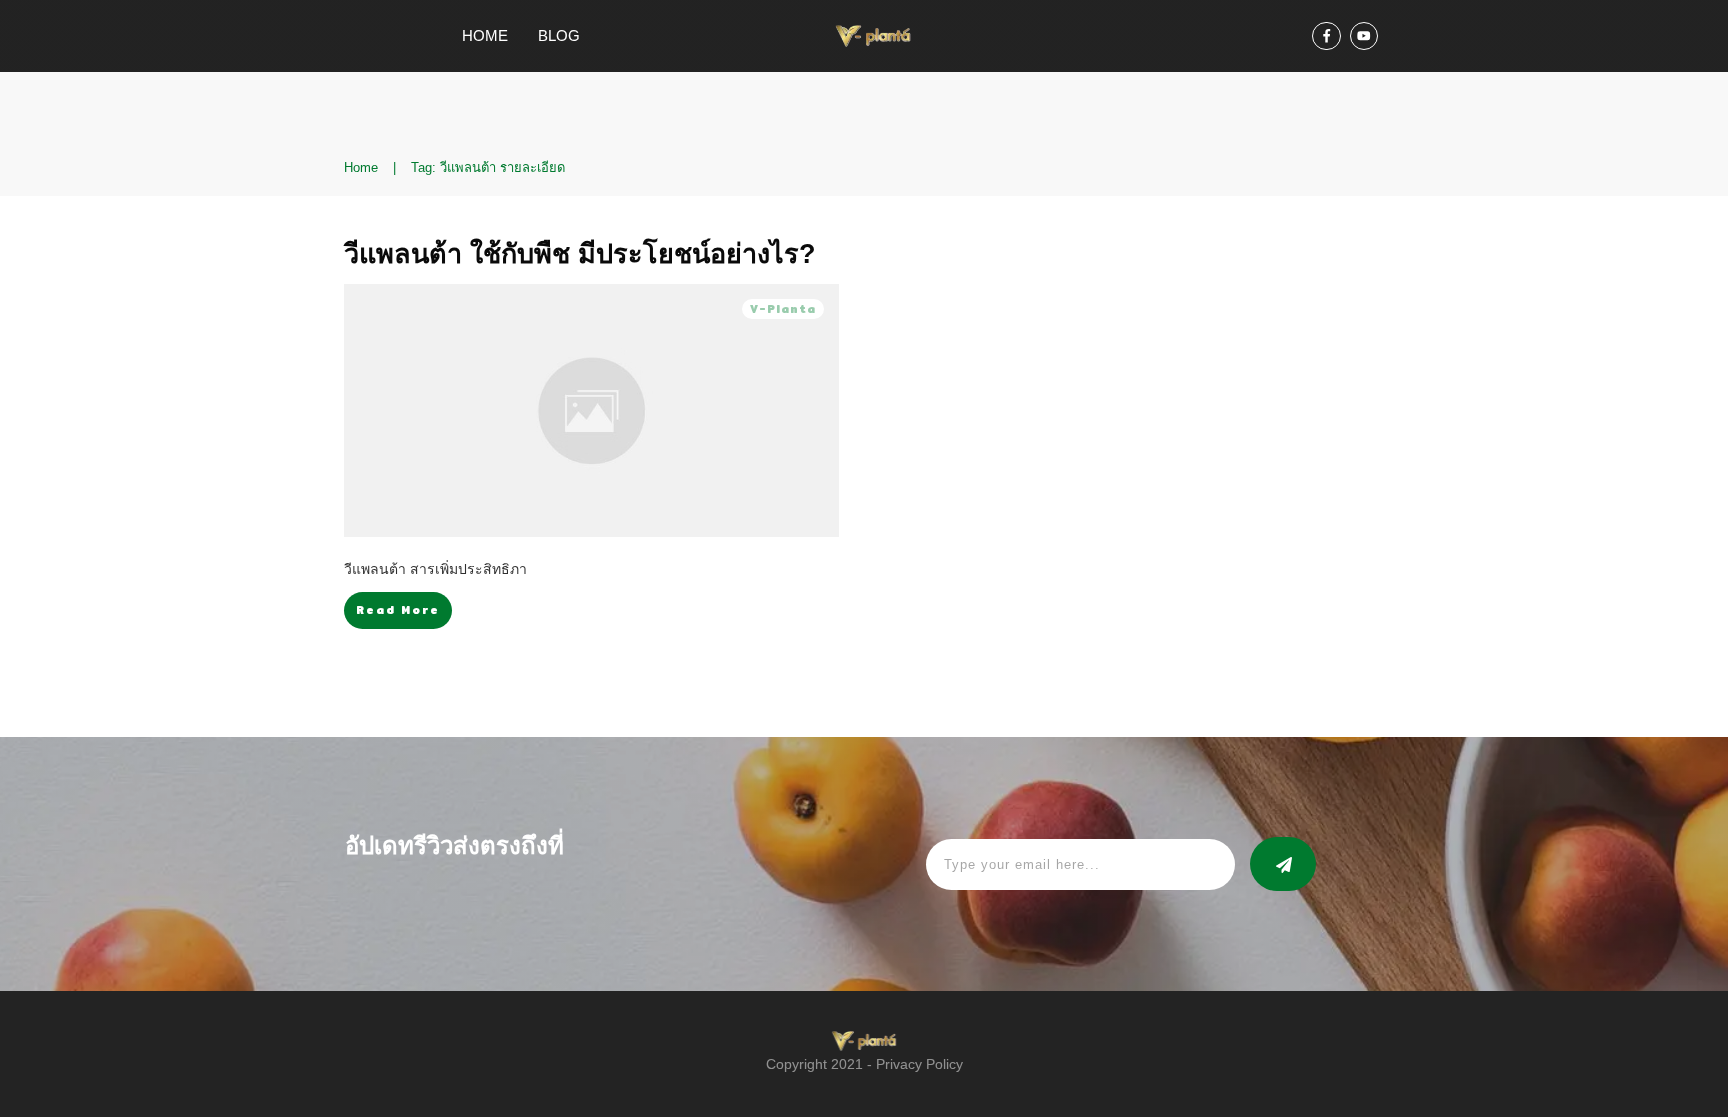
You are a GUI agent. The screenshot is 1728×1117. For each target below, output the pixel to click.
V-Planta (783, 309)
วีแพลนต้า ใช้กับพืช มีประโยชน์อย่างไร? (580, 254)
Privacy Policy (919, 1064)
